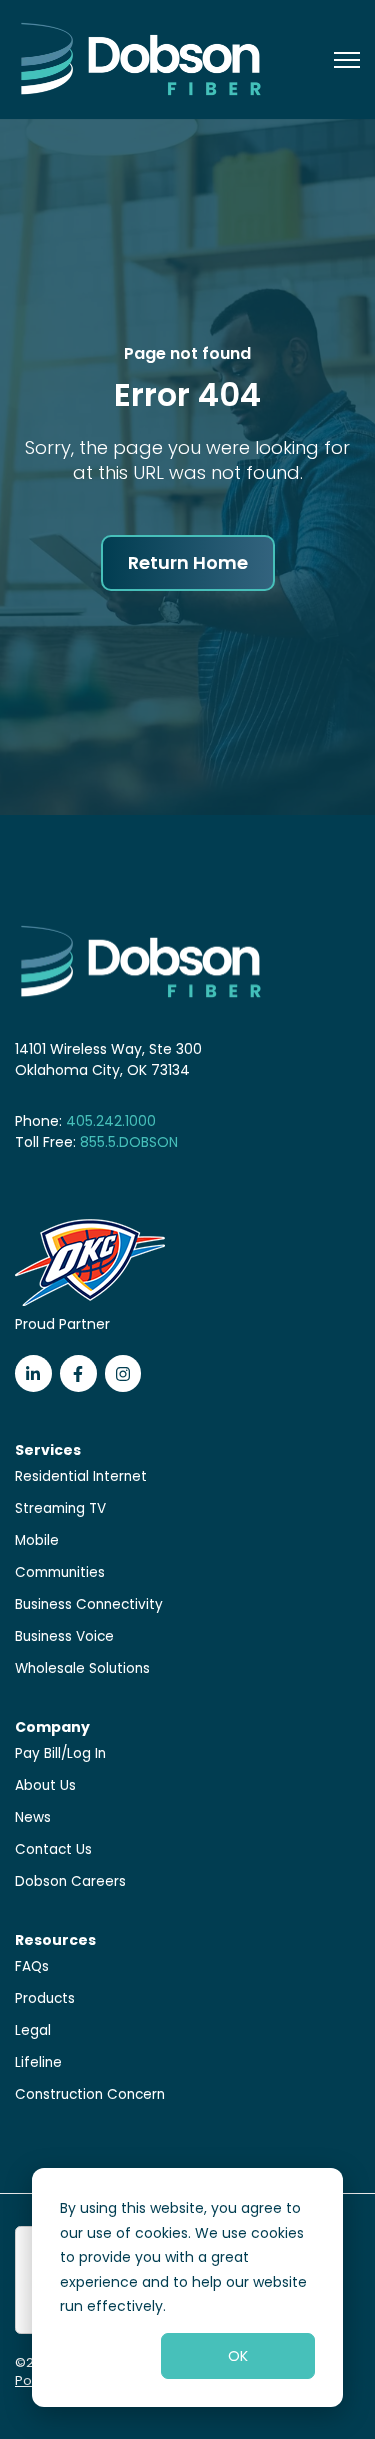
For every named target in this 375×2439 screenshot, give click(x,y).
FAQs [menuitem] (32, 1966)
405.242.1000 (111, 1121)
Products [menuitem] (45, 1998)
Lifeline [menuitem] (38, 2062)
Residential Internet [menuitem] (81, 1476)
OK (238, 2356)
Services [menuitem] (48, 1450)
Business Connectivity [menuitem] (89, 1604)
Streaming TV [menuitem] (60, 1508)
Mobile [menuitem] (37, 1540)
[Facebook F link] (78, 1373)
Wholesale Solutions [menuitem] (82, 1668)
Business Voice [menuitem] (64, 1636)
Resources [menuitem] (55, 1940)
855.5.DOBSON (129, 1142)
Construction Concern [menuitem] (90, 2094)
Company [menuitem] (52, 1727)
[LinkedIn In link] (33, 1373)
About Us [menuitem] (45, 1785)
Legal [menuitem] (33, 2030)
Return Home (188, 562)
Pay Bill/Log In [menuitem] (60, 1753)
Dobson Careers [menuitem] (70, 1881)
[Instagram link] (123, 1373)
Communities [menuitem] (60, 1572)
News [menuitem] (33, 1817)
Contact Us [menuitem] (53, 1849)
